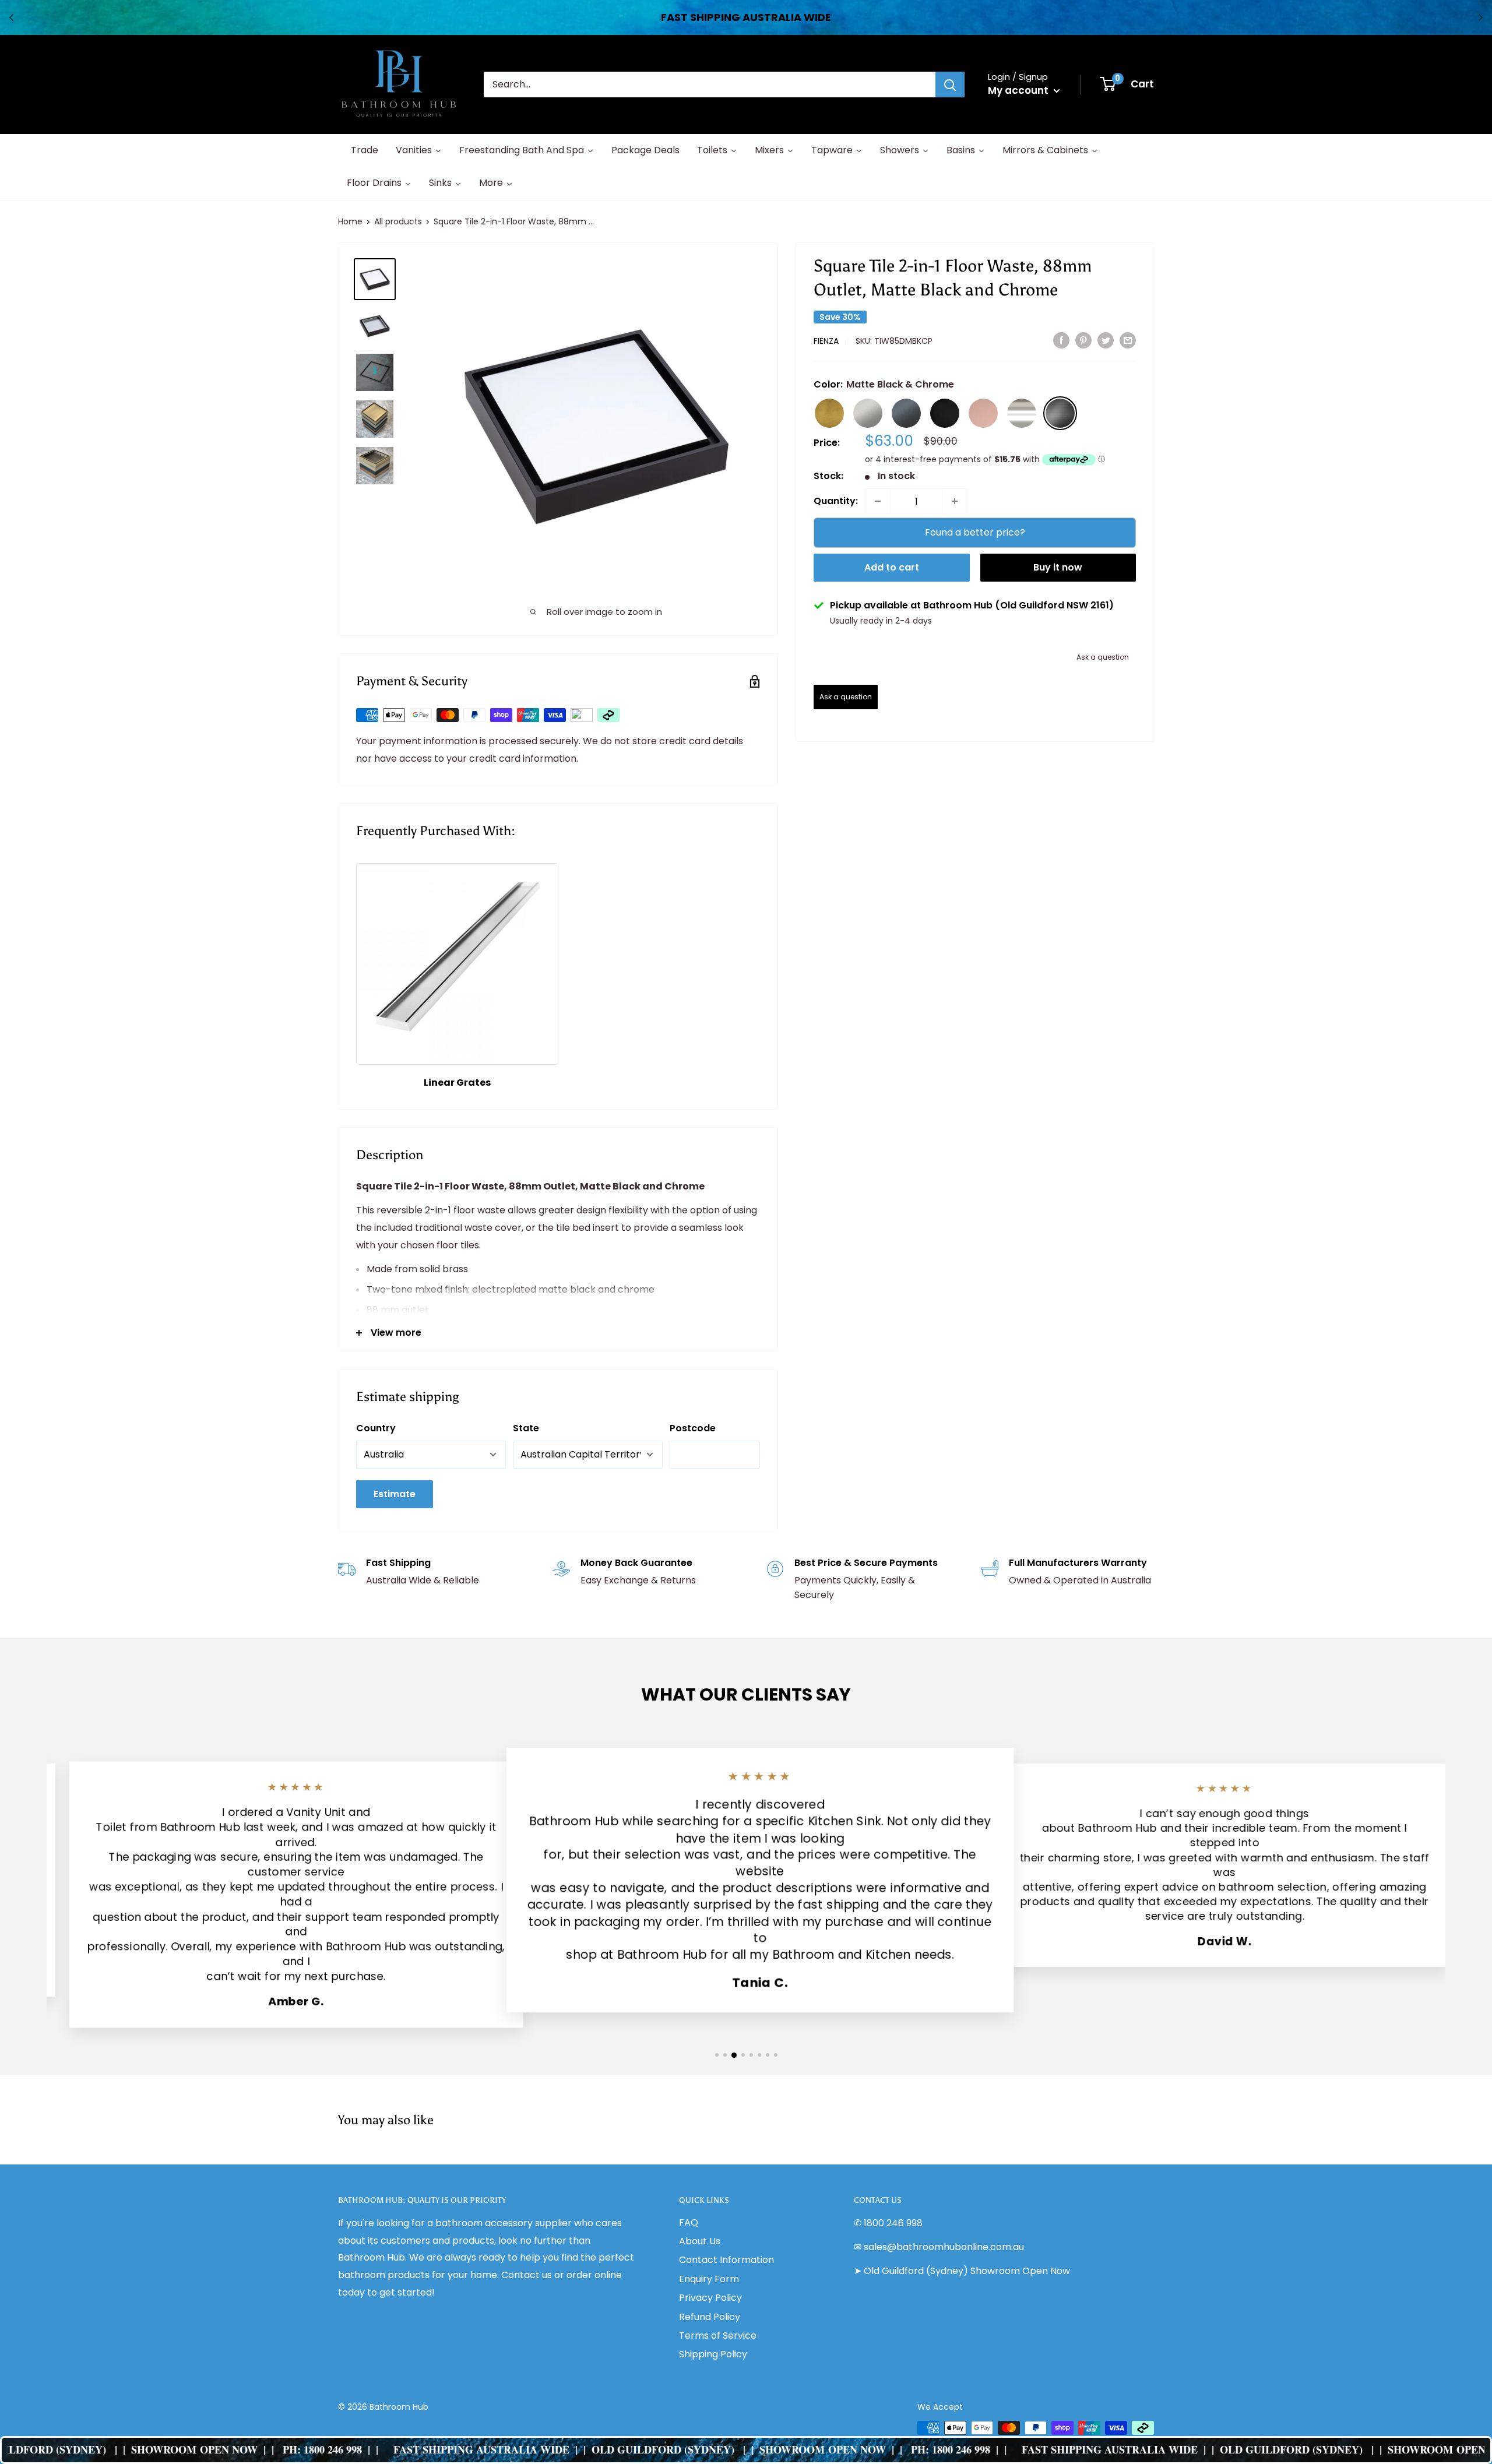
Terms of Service (718, 2335)
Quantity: (836, 501)
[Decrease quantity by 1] (878, 501)
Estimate (395, 1494)
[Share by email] (1128, 340)
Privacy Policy (710, 2298)
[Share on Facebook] (1061, 340)
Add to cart (892, 567)
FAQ (689, 2222)
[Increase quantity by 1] (955, 501)
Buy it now (1058, 567)
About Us (700, 2241)
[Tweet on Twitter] (1106, 340)
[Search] (950, 85)
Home (350, 221)
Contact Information (726, 2260)
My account (1019, 90)
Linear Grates (457, 1083)
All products (398, 221)
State (526, 1428)
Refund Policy (710, 2317)
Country (376, 1428)
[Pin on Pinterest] (1083, 340)
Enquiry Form (709, 2279)
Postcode (693, 1428)
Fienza (826, 341)
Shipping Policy (713, 2354)
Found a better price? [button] (975, 532)
